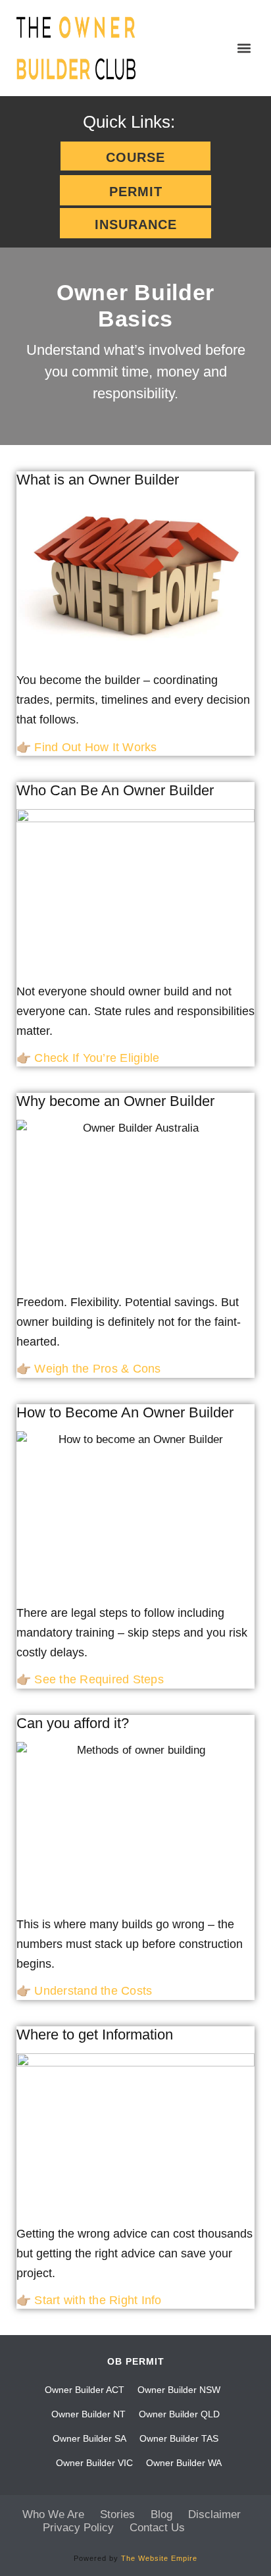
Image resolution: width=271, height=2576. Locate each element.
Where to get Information (95, 2035)
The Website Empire (159, 2558)
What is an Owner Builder (98, 480)
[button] (244, 48)
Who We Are (53, 2514)
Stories (117, 2514)
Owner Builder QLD (179, 2414)
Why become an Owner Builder (115, 1101)
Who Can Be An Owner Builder (115, 790)
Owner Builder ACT (85, 2390)
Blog (161, 2514)
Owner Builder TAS (179, 2438)
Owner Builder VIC (94, 2463)
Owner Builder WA (184, 2463)
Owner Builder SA (89, 2438)
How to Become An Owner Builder (125, 1412)
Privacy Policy (78, 2528)
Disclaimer (214, 2514)
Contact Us (157, 2528)
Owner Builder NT (88, 2414)
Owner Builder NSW (179, 2390)
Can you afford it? (73, 1723)
